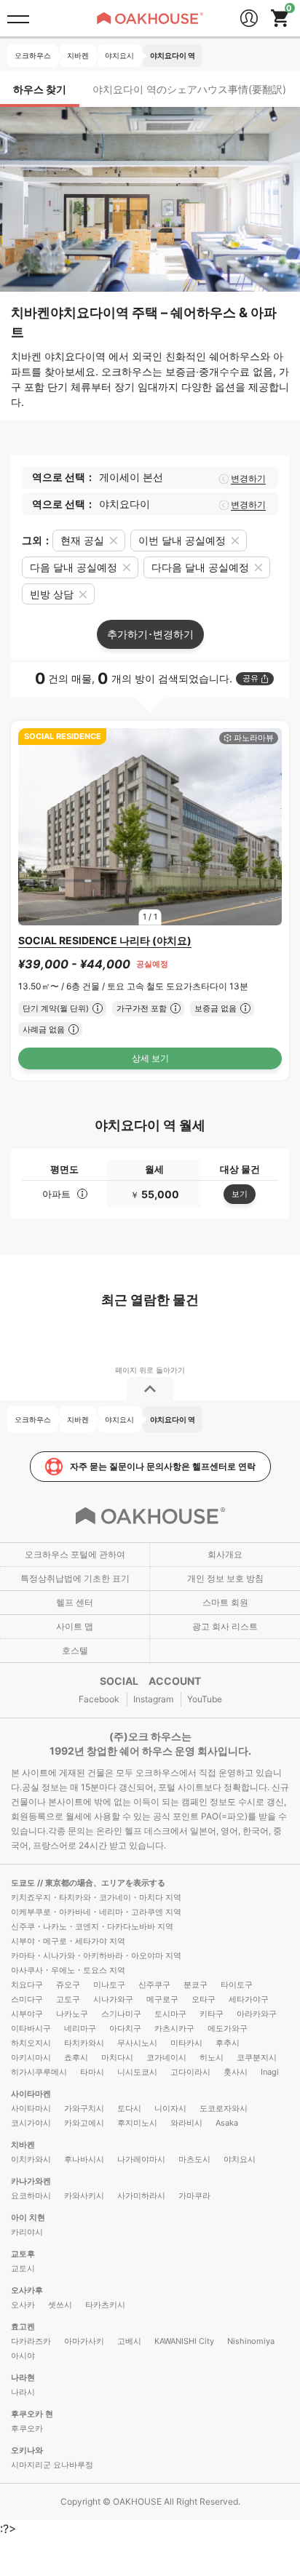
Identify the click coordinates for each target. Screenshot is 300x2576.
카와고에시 (84, 2123)
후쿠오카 (27, 2428)
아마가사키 (84, 2341)
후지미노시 (137, 2123)
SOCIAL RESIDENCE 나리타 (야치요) (105, 940)
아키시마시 (31, 2057)
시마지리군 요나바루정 (52, 2465)
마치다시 (117, 2057)
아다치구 (125, 2028)
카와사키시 (84, 2196)
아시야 (23, 2356)
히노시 (212, 2057)
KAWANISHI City (184, 2341)
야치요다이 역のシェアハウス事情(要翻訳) (189, 89)
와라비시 (186, 2123)
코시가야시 (31, 2123)
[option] (150, 827)
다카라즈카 (31, 2341)
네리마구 (80, 2028)
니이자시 (170, 2108)
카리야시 (27, 2232)
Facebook (99, 1699)
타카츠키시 (105, 2305)
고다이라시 (190, 2072)
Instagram (153, 1699)
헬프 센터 (75, 1602)
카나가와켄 (31, 2181)
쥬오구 (68, 1985)
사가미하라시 (141, 2196)
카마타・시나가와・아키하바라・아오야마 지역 (96, 1955)
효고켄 (23, 2326)
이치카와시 (31, 2159)
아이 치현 (28, 2217)
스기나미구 (121, 2014)
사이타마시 (31, 2108)
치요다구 (27, 1985)
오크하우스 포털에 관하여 (75, 1554)
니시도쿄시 (137, 2072)
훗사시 (236, 2072)
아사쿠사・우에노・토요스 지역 (68, 1970)
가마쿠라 (194, 2196)
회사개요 (225, 1554)
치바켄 (23, 2145)
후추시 (228, 2043)
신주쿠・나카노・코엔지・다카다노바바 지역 (92, 1926)
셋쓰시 (60, 2305)
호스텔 (75, 1650)
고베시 (129, 2341)
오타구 (204, 1999)
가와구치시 (84, 2108)
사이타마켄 (31, 2094)
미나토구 (109, 1985)
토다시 (129, 2108)
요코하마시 (31, 2196)
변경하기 (248, 479)
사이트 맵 (75, 1626)
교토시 (23, 2268)
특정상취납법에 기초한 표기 (75, 1578)
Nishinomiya (251, 2341)
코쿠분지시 (257, 2057)
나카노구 (72, 2014)
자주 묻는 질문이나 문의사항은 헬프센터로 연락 (163, 1466)
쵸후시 (76, 2057)
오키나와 (27, 2450)
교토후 (23, 2254)
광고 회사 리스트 (225, 1626)
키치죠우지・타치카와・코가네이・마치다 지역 (96, 1897)
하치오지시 (31, 2043)
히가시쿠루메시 (39, 2072)
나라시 (23, 2392)
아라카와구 (257, 2014)
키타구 (212, 2014)
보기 (240, 1194)
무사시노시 (137, 2043)
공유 (250, 678)
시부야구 (27, 2014)
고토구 (68, 1999)
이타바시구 (31, 2028)
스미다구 (27, 1999)
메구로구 (162, 1999)
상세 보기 (150, 1058)
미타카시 (186, 2043)
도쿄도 (24, 1883)
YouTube (205, 1699)
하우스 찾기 (40, 89)
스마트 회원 (225, 1602)
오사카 (23, 2305)
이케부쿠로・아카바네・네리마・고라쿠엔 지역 (96, 1912)
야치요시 (240, 2159)
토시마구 (170, 2014)
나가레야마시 (141, 2159)
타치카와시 (84, 2043)
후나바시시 (84, 2159)
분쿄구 (196, 1985)
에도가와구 (228, 2028)
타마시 (92, 2072)
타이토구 (237, 1985)
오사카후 (27, 2290)
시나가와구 (113, 1999)
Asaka (227, 2123)
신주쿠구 (154, 1985)
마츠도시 (194, 2159)
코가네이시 (166, 2057)
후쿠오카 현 (32, 2414)
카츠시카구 (174, 2028)
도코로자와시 (224, 2108)
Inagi (270, 2072)
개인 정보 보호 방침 (225, 1578)
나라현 (23, 2377)
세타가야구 (249, 1999)
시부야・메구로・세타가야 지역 (68, 1941)
